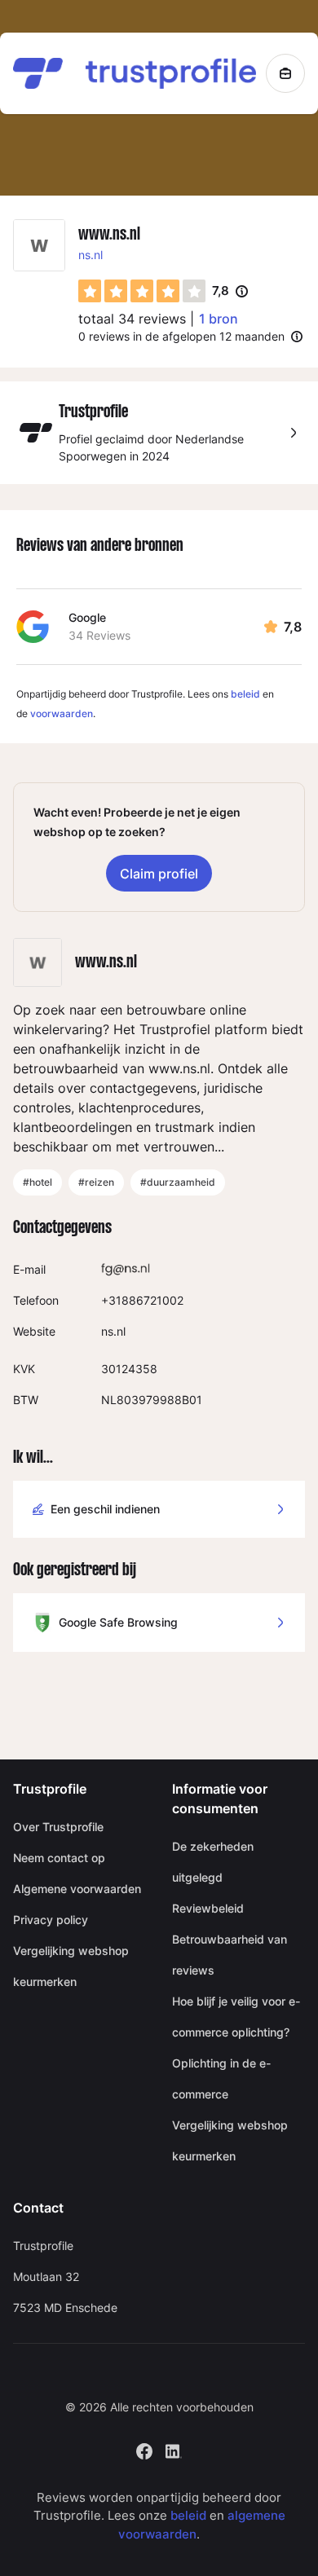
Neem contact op (59, 1858)
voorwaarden (62, 713)
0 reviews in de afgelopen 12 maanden (181, 336)
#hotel (38, 1182)
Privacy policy (51, 1920)
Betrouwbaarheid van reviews (230, 1955)
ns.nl (91, 255)
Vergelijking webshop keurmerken (71, 1966)
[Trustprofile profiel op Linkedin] (174, 2449)
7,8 (230, 292)
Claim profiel (159, 874)
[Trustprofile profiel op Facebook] (144, 2449)
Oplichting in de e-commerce (221, 2078)
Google (87, 617)
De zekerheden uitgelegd (213, 1862)
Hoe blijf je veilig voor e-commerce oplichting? (236, 2017)
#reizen (96, 1182)
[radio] (90, 291)
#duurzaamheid (178, 1182)
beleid (245, 694)
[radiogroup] (142, 291)
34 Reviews (99, 635)
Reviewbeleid (208, 1908)
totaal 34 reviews (132, 319)
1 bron (219, 319)
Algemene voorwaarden (77, 1889)
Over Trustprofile (58, 1827)
